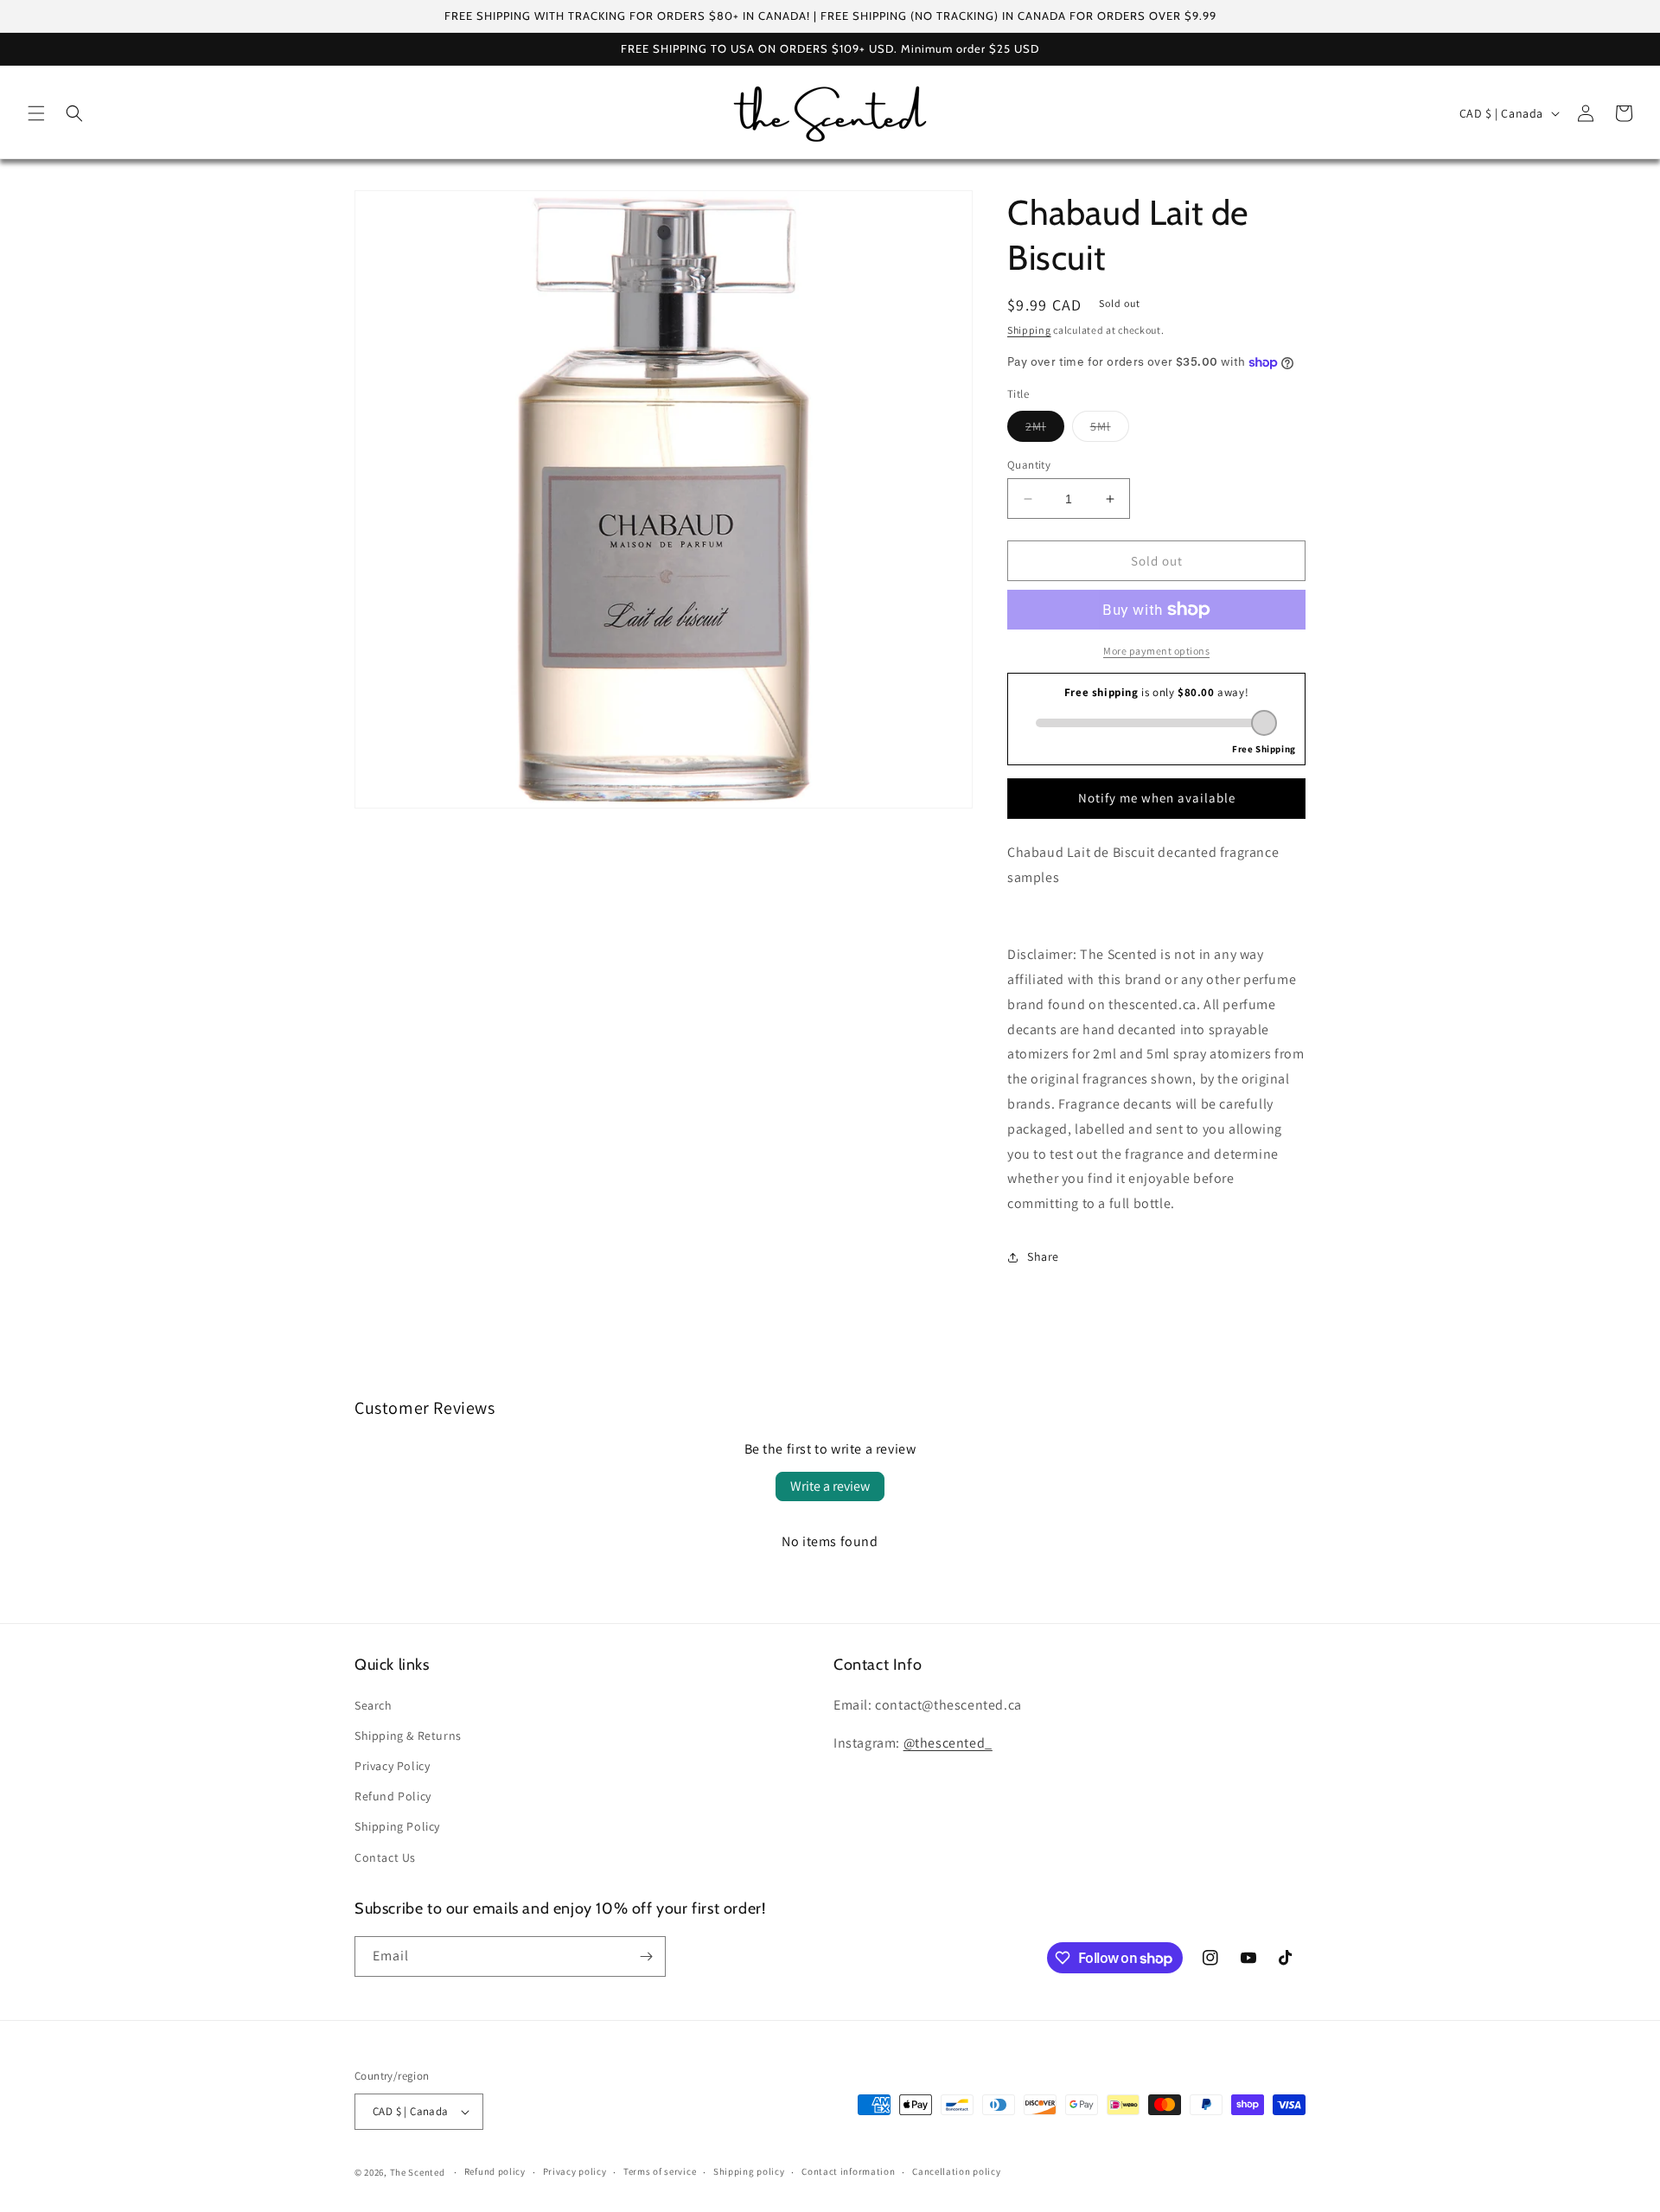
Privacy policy (575, 2171)
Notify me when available (1157, 798)
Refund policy (495, 2171)
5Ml (1110, 430)
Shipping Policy (397, 1826)
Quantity (1029, 465)
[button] (36, 113)
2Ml (1045, 430)
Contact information (848, 2171)
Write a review (830, 1486)
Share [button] (1043, 1256)
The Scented (418, 2172)
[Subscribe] (646, 1956)
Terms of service (660, 2171)
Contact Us (385, 1857)
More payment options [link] (1156, 651)
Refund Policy (393, 1796)
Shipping (1029, 330)
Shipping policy (749, 2171)
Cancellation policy (956, 2171)
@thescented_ (948, 1743)
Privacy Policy (392, 1766)
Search (373, 1705)
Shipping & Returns (408, 1736)
